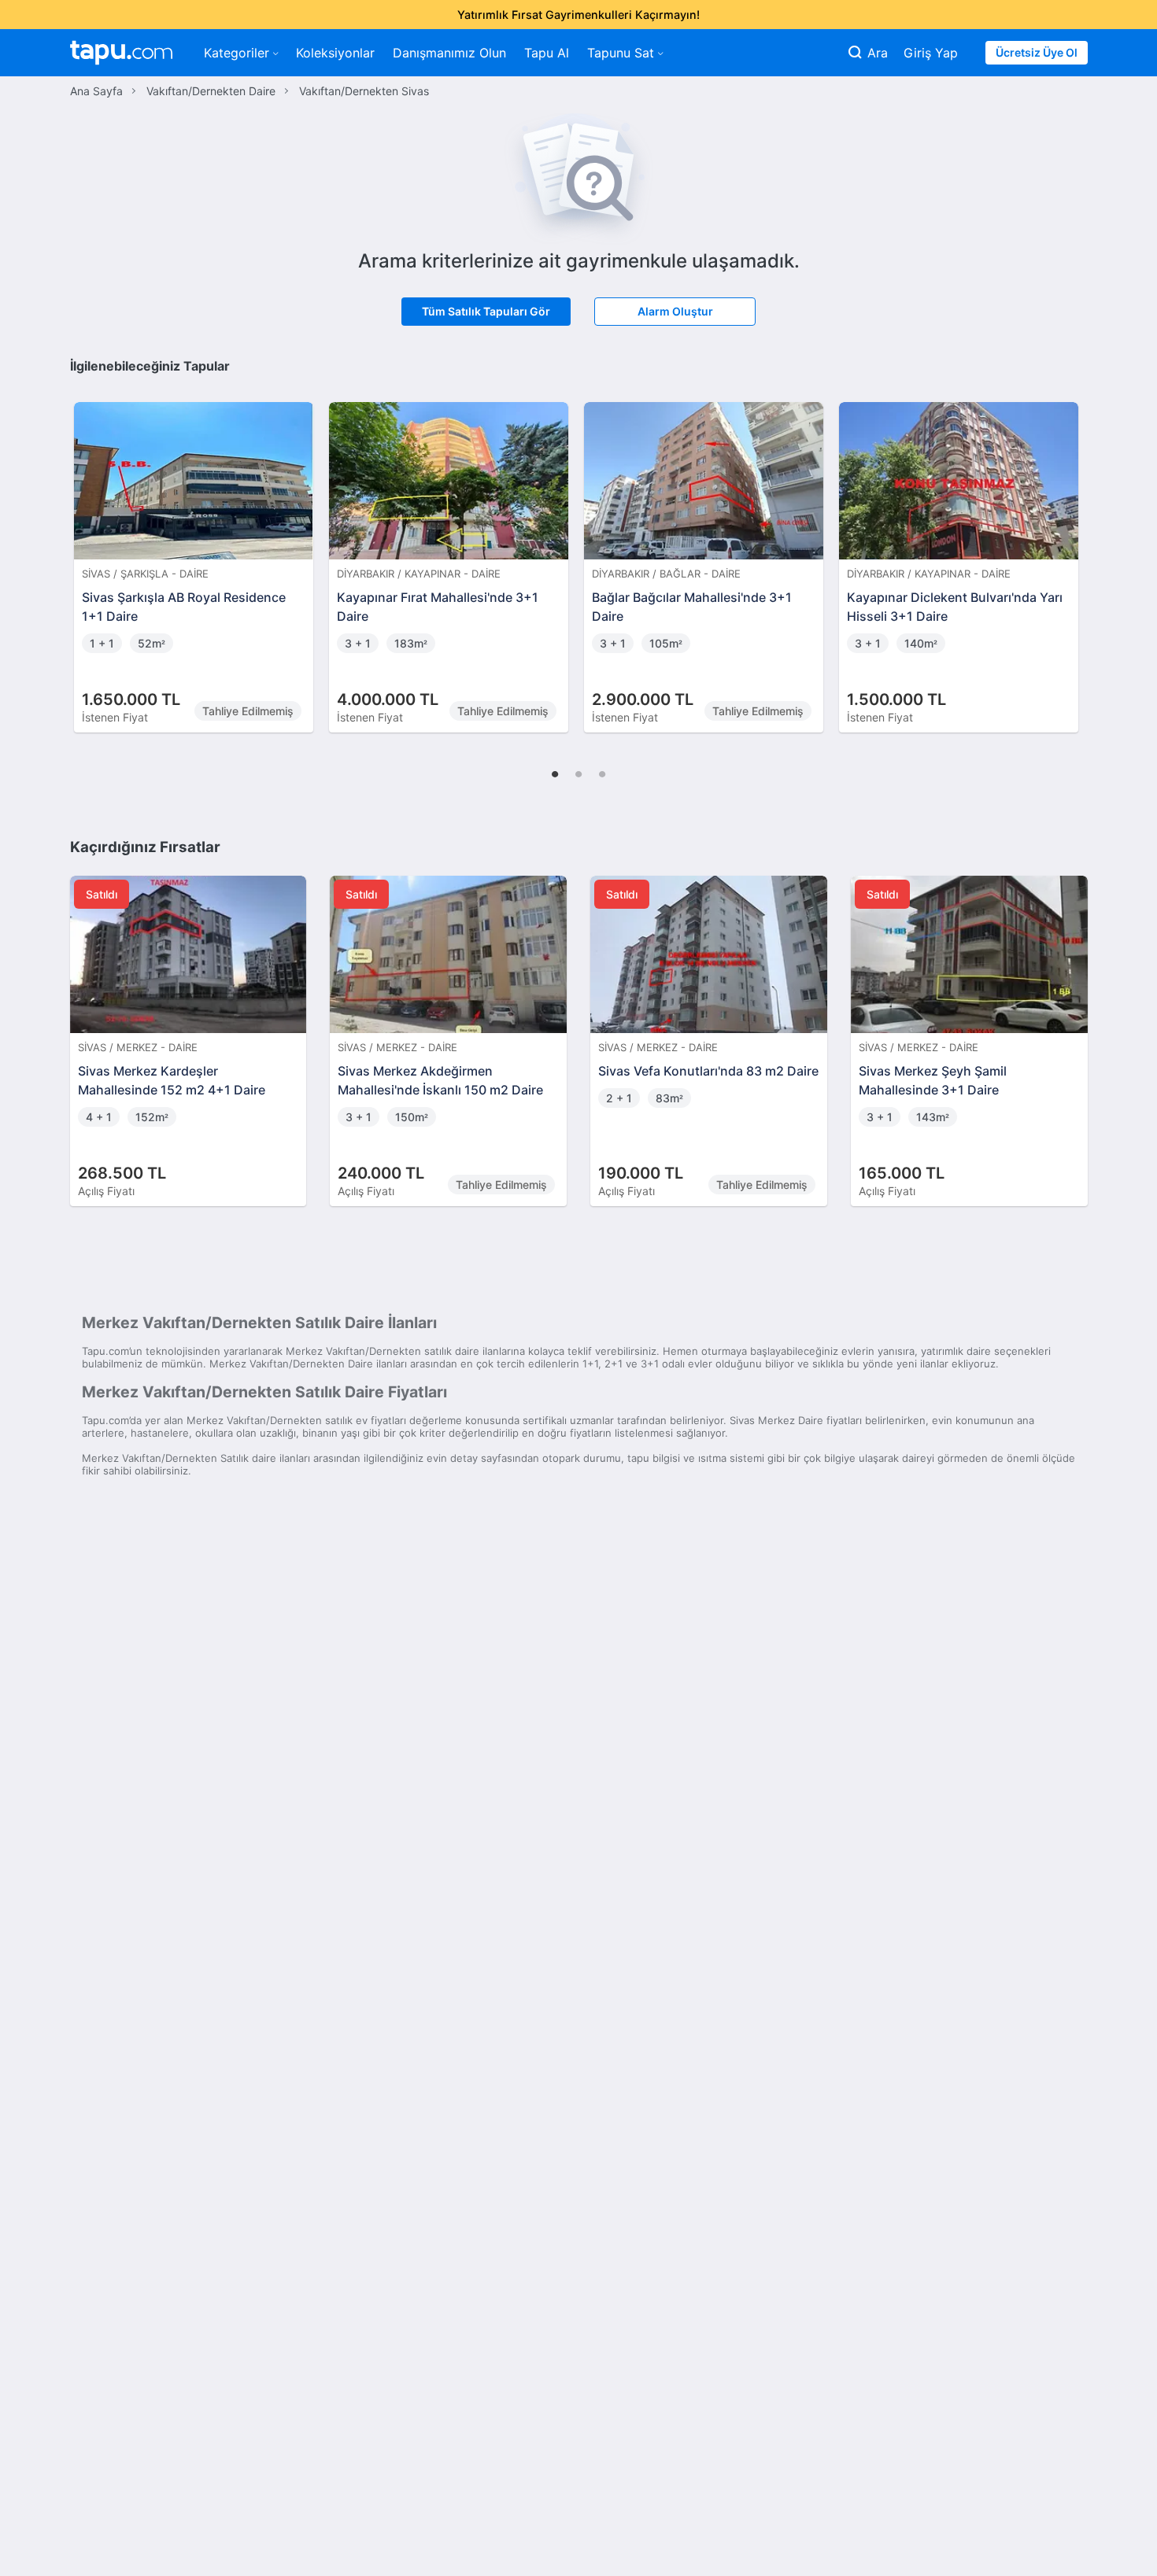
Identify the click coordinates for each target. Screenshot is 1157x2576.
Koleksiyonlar (335, 53)
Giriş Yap (931, 53)
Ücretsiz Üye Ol (1037, 52)
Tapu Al (547, 53)
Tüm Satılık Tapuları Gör (486, 311)
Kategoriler (237, 53)
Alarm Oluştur (675, 311)
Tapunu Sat (621, 53)
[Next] (1070, 551)
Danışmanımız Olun (449, 53)
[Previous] (87, 551)
